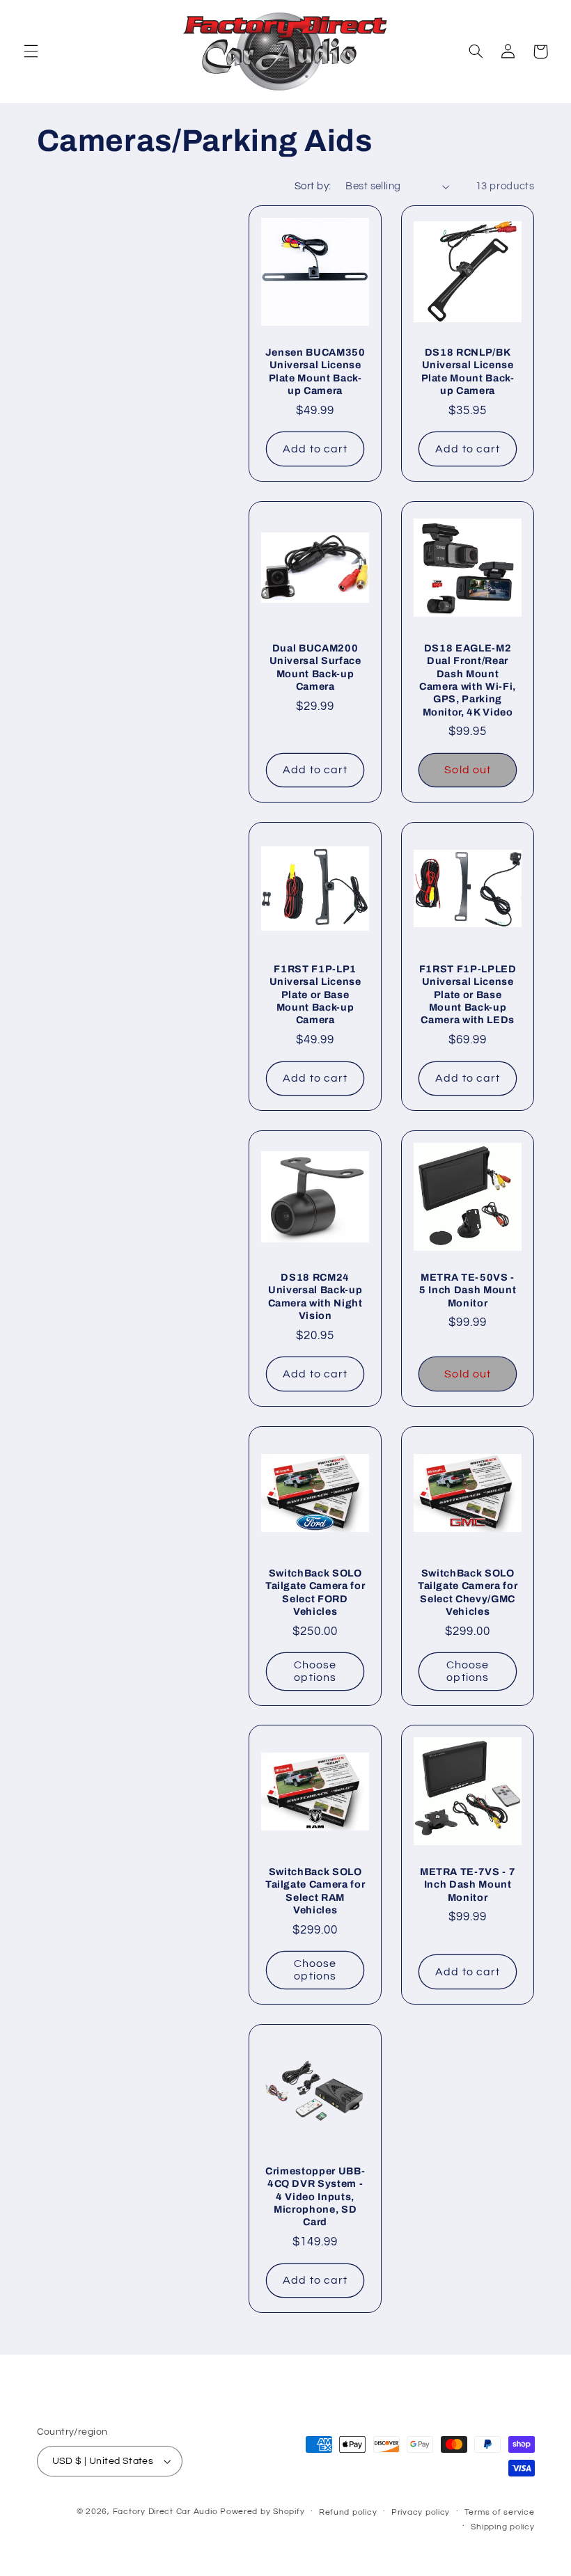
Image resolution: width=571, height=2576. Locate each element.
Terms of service (500, 2512)
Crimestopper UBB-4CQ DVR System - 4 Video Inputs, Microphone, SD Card (315, 2197)
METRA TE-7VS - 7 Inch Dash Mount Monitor (468, 1884)
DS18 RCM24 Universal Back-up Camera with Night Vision (315, 1296)
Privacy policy (421, 2512)
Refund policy (348, 2512)
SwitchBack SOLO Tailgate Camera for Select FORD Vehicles (315, 1592)
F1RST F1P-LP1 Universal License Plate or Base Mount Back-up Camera (315, 995)
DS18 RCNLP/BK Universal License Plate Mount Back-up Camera (468, 371)
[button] (31, 52)
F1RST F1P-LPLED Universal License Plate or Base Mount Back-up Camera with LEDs (468, 995)
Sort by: (313, 186)
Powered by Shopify (262, 2512)
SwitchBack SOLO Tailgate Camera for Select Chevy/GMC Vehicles (468, 1592)
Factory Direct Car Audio (165, 2512)
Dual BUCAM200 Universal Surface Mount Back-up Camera (315, 667)
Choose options (315, 1672)
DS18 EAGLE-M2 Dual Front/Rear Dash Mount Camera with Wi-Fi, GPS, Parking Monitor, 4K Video (468, 680)
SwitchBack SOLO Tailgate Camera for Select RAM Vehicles (315, 1891)
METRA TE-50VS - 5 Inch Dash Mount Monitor (468, 1290)
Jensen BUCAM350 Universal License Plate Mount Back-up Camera (315, 371)
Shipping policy (502, 2527)
